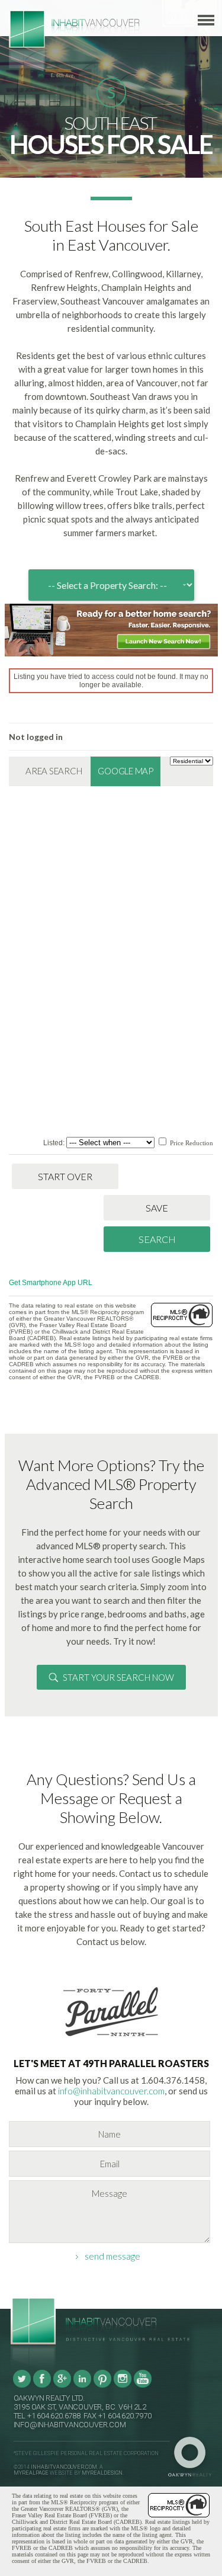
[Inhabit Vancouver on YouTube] (143, 2386)
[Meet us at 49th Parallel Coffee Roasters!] (111, 2039)
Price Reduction (191, 1143)
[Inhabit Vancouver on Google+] (62, 2386)
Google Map (126, 771)
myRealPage (31, 2473)
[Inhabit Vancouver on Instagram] (123, 2386)
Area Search (54, 771)
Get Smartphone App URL (51, 1283)
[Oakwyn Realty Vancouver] (193, 2457)
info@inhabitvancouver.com (111, 2091)
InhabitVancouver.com (64, 2467)
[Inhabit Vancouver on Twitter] (22, 2386)
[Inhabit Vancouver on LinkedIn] (82, 2386)
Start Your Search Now (118, 1677)
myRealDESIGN (102, 2473)
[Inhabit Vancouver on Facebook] (42, 2386)
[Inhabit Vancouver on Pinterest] (102, 2386)
